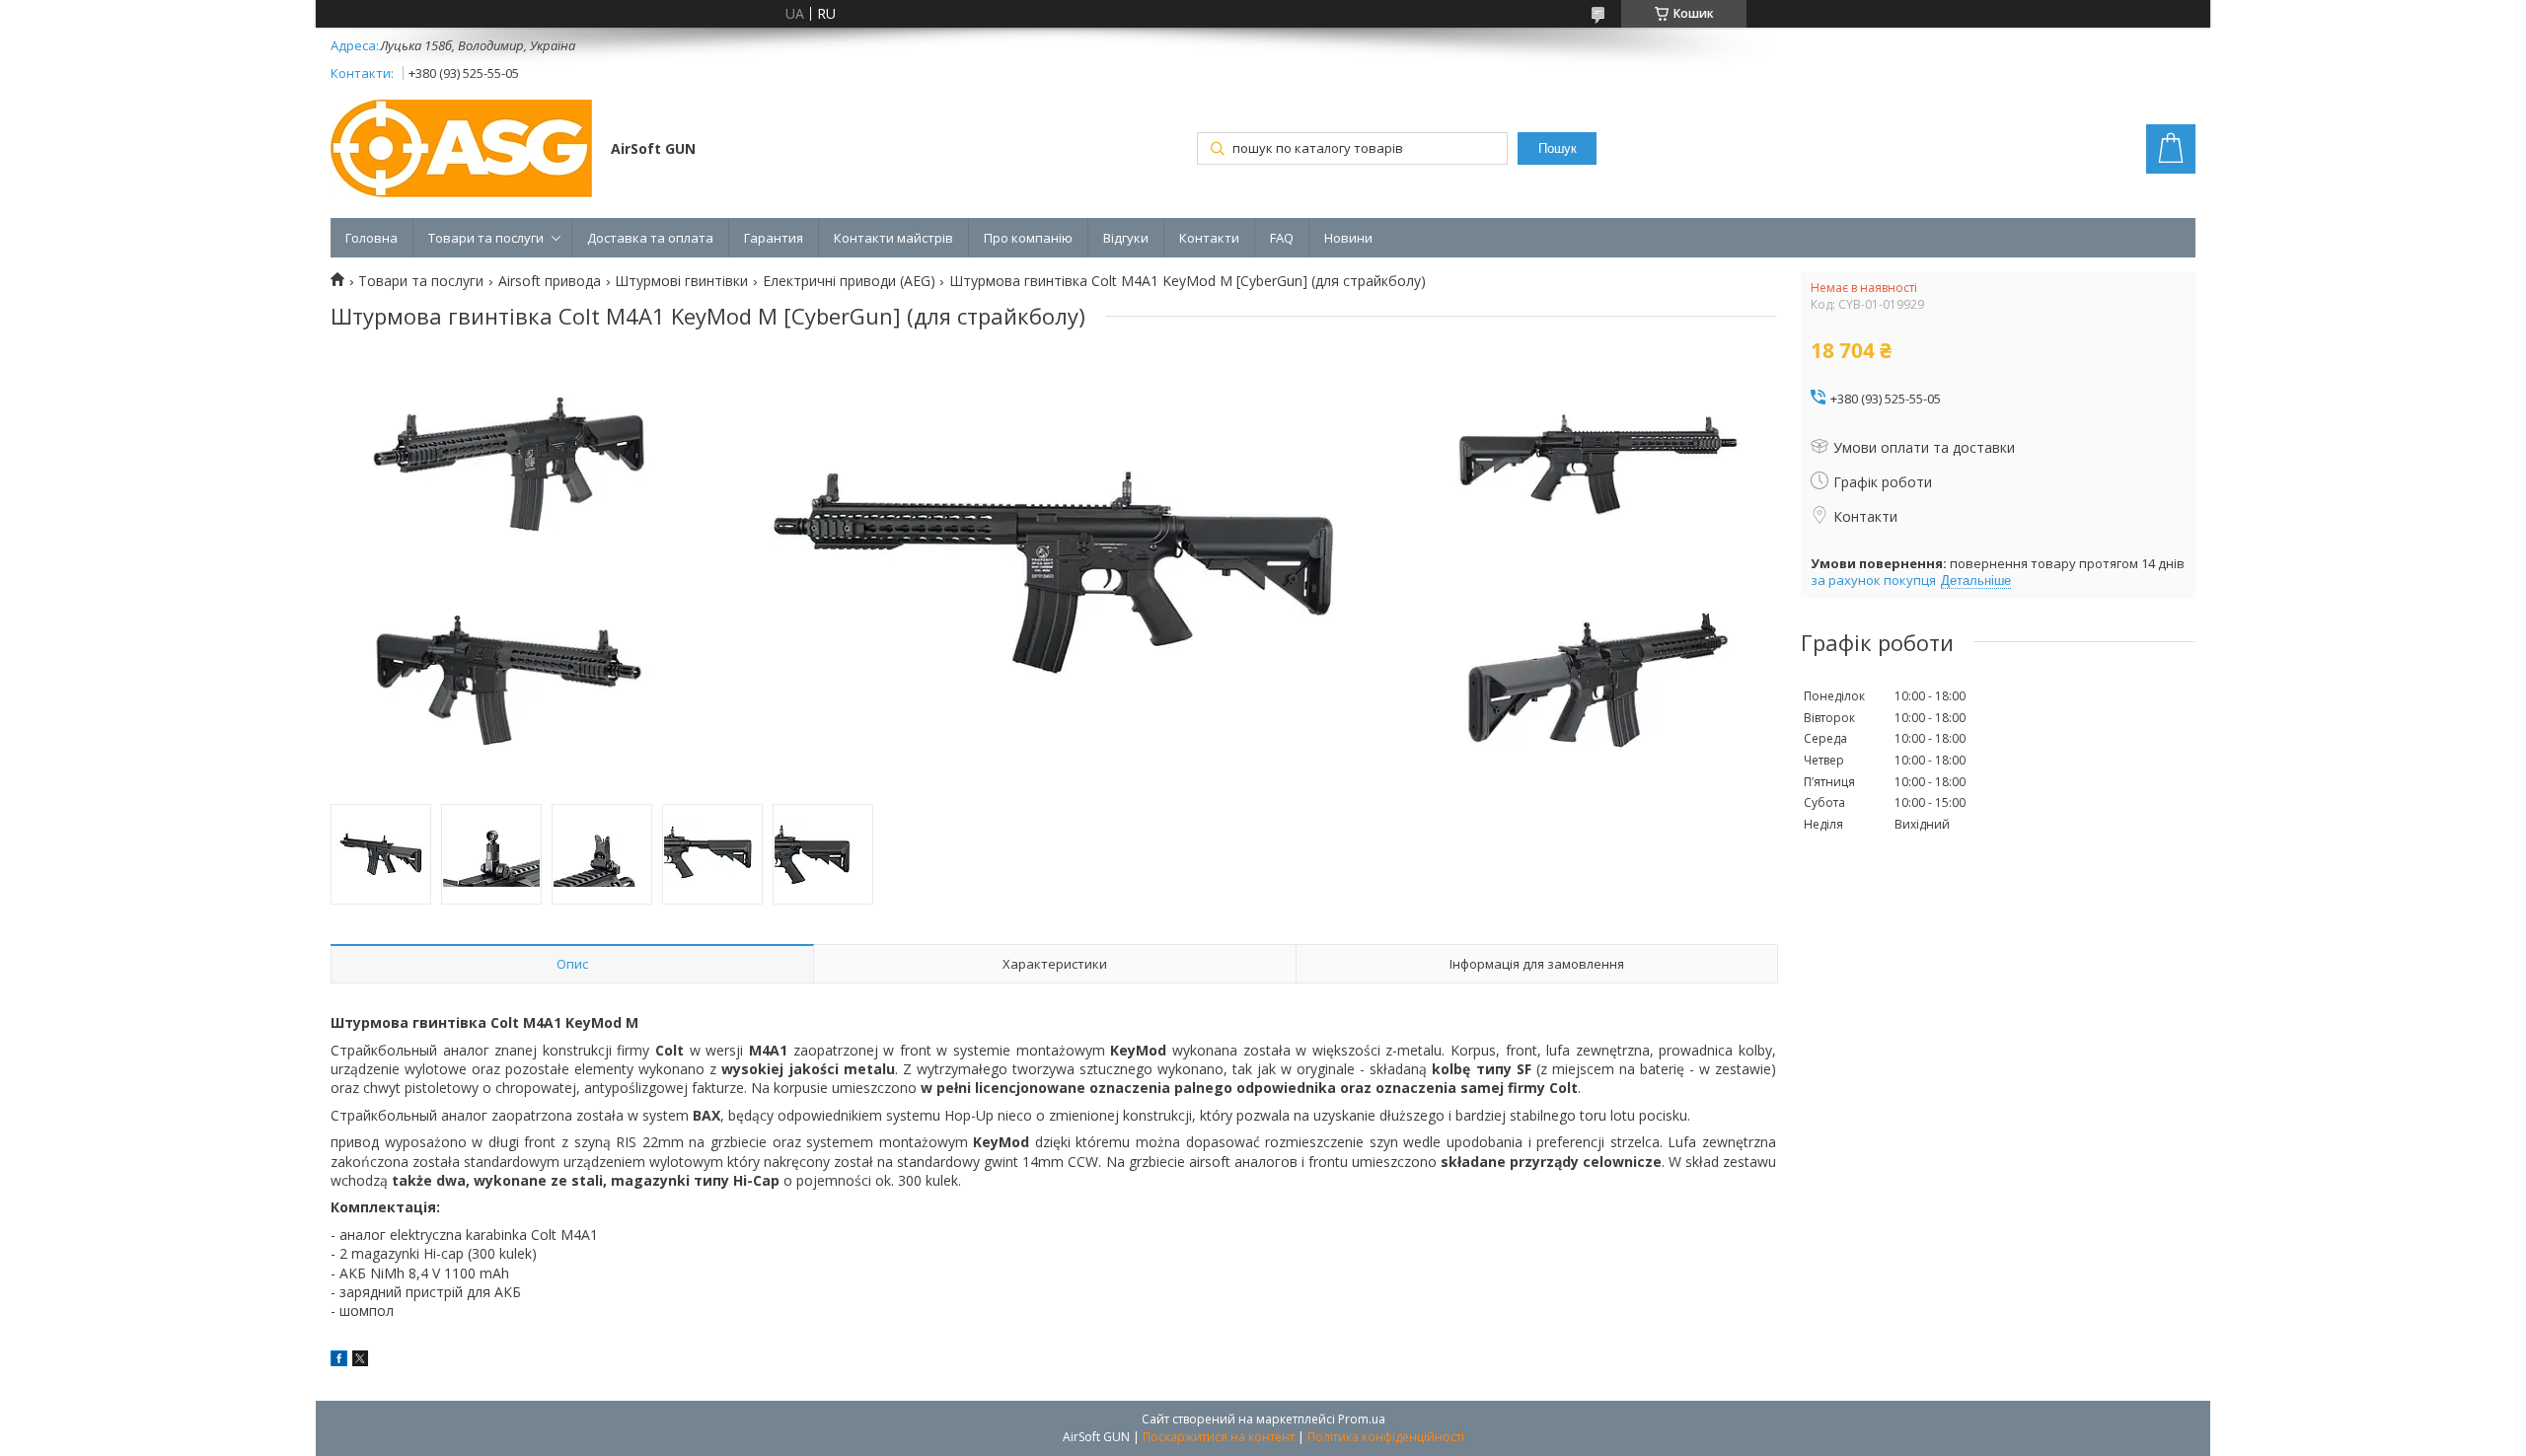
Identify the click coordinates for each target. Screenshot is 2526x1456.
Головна (371, 238)
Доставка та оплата (650, 238)
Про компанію (1028, 238)
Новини (1348, 238)
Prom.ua (1362, 1419)
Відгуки (1126, 238)
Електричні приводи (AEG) (849, 281)
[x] (360, 1361)
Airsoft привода (550, 281)
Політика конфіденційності (1386, 1437)
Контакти (1209, 238)
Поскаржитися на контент (1219, 1437)
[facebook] (339, 1361)
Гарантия (774, 238)
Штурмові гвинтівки (681, 281)
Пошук (1558, 148)
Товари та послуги (486, 238)
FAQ (1282, 238)
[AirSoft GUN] (461, 150)
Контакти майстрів (893, 238)
